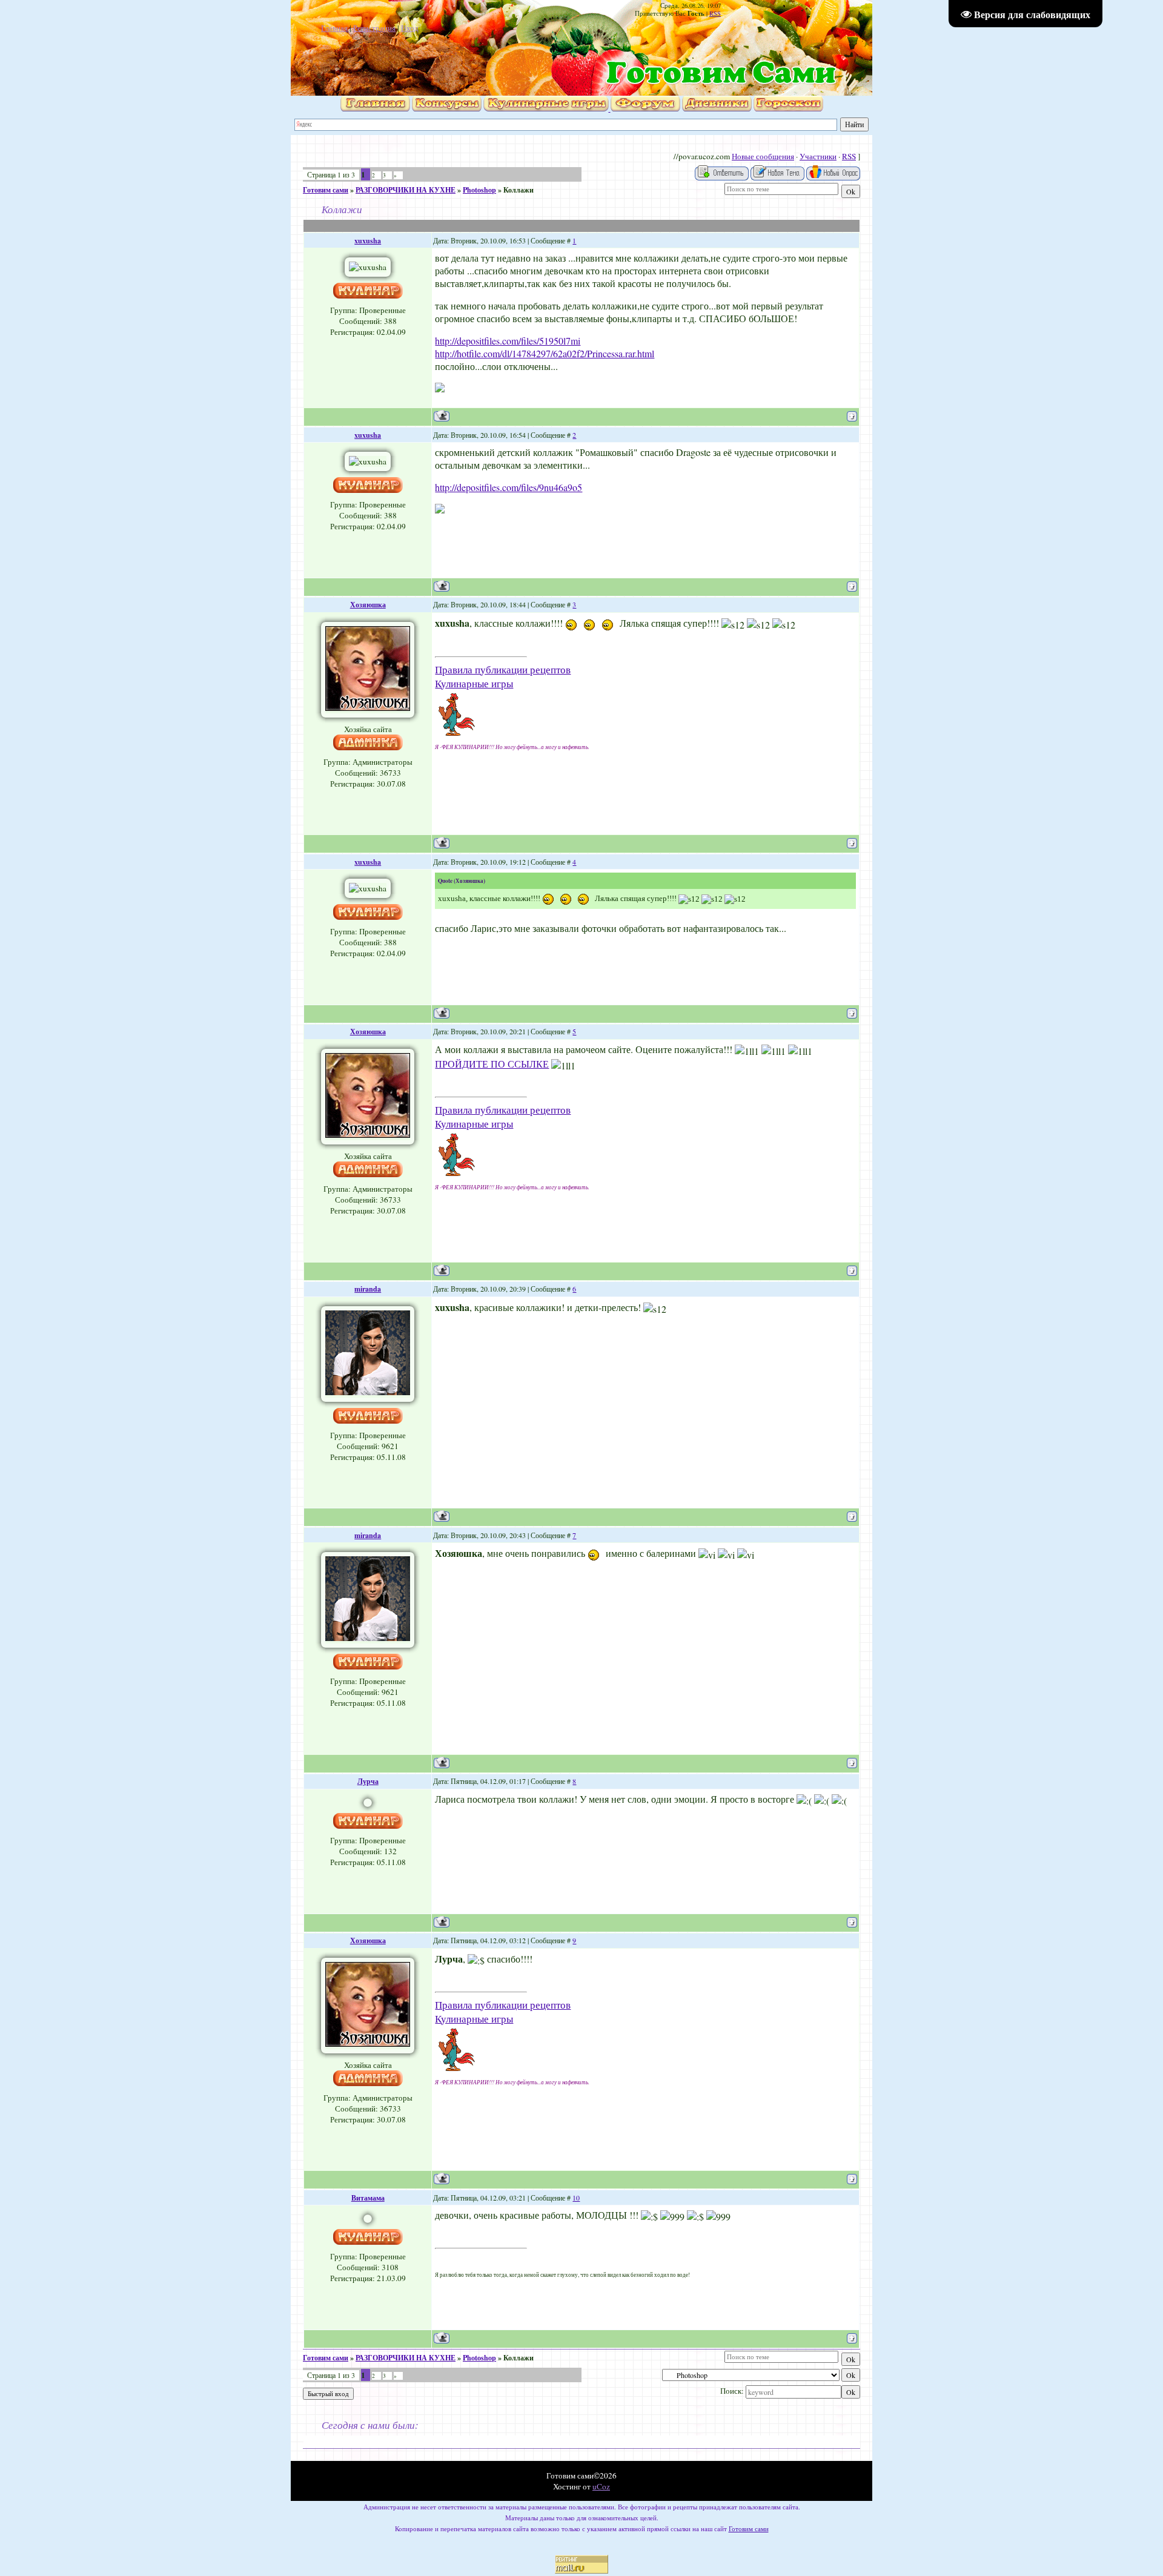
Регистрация (374, 28)
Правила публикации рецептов (503, 669)
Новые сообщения (763, 156)
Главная (334, 28)
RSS (715, 13)
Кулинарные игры (474, 683)
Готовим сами (326, 190)
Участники (818, 156)
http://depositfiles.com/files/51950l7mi (508, 341)
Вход (410, 28)
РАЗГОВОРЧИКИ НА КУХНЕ (406, 190)
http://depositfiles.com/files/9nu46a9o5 (509, 487)
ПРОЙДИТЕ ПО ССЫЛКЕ (492, 1064)
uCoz (601, 2486)
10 (576, 2198)
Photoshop (479, 190)
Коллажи (519, 190)
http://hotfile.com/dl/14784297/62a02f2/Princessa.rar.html (545, 353)
